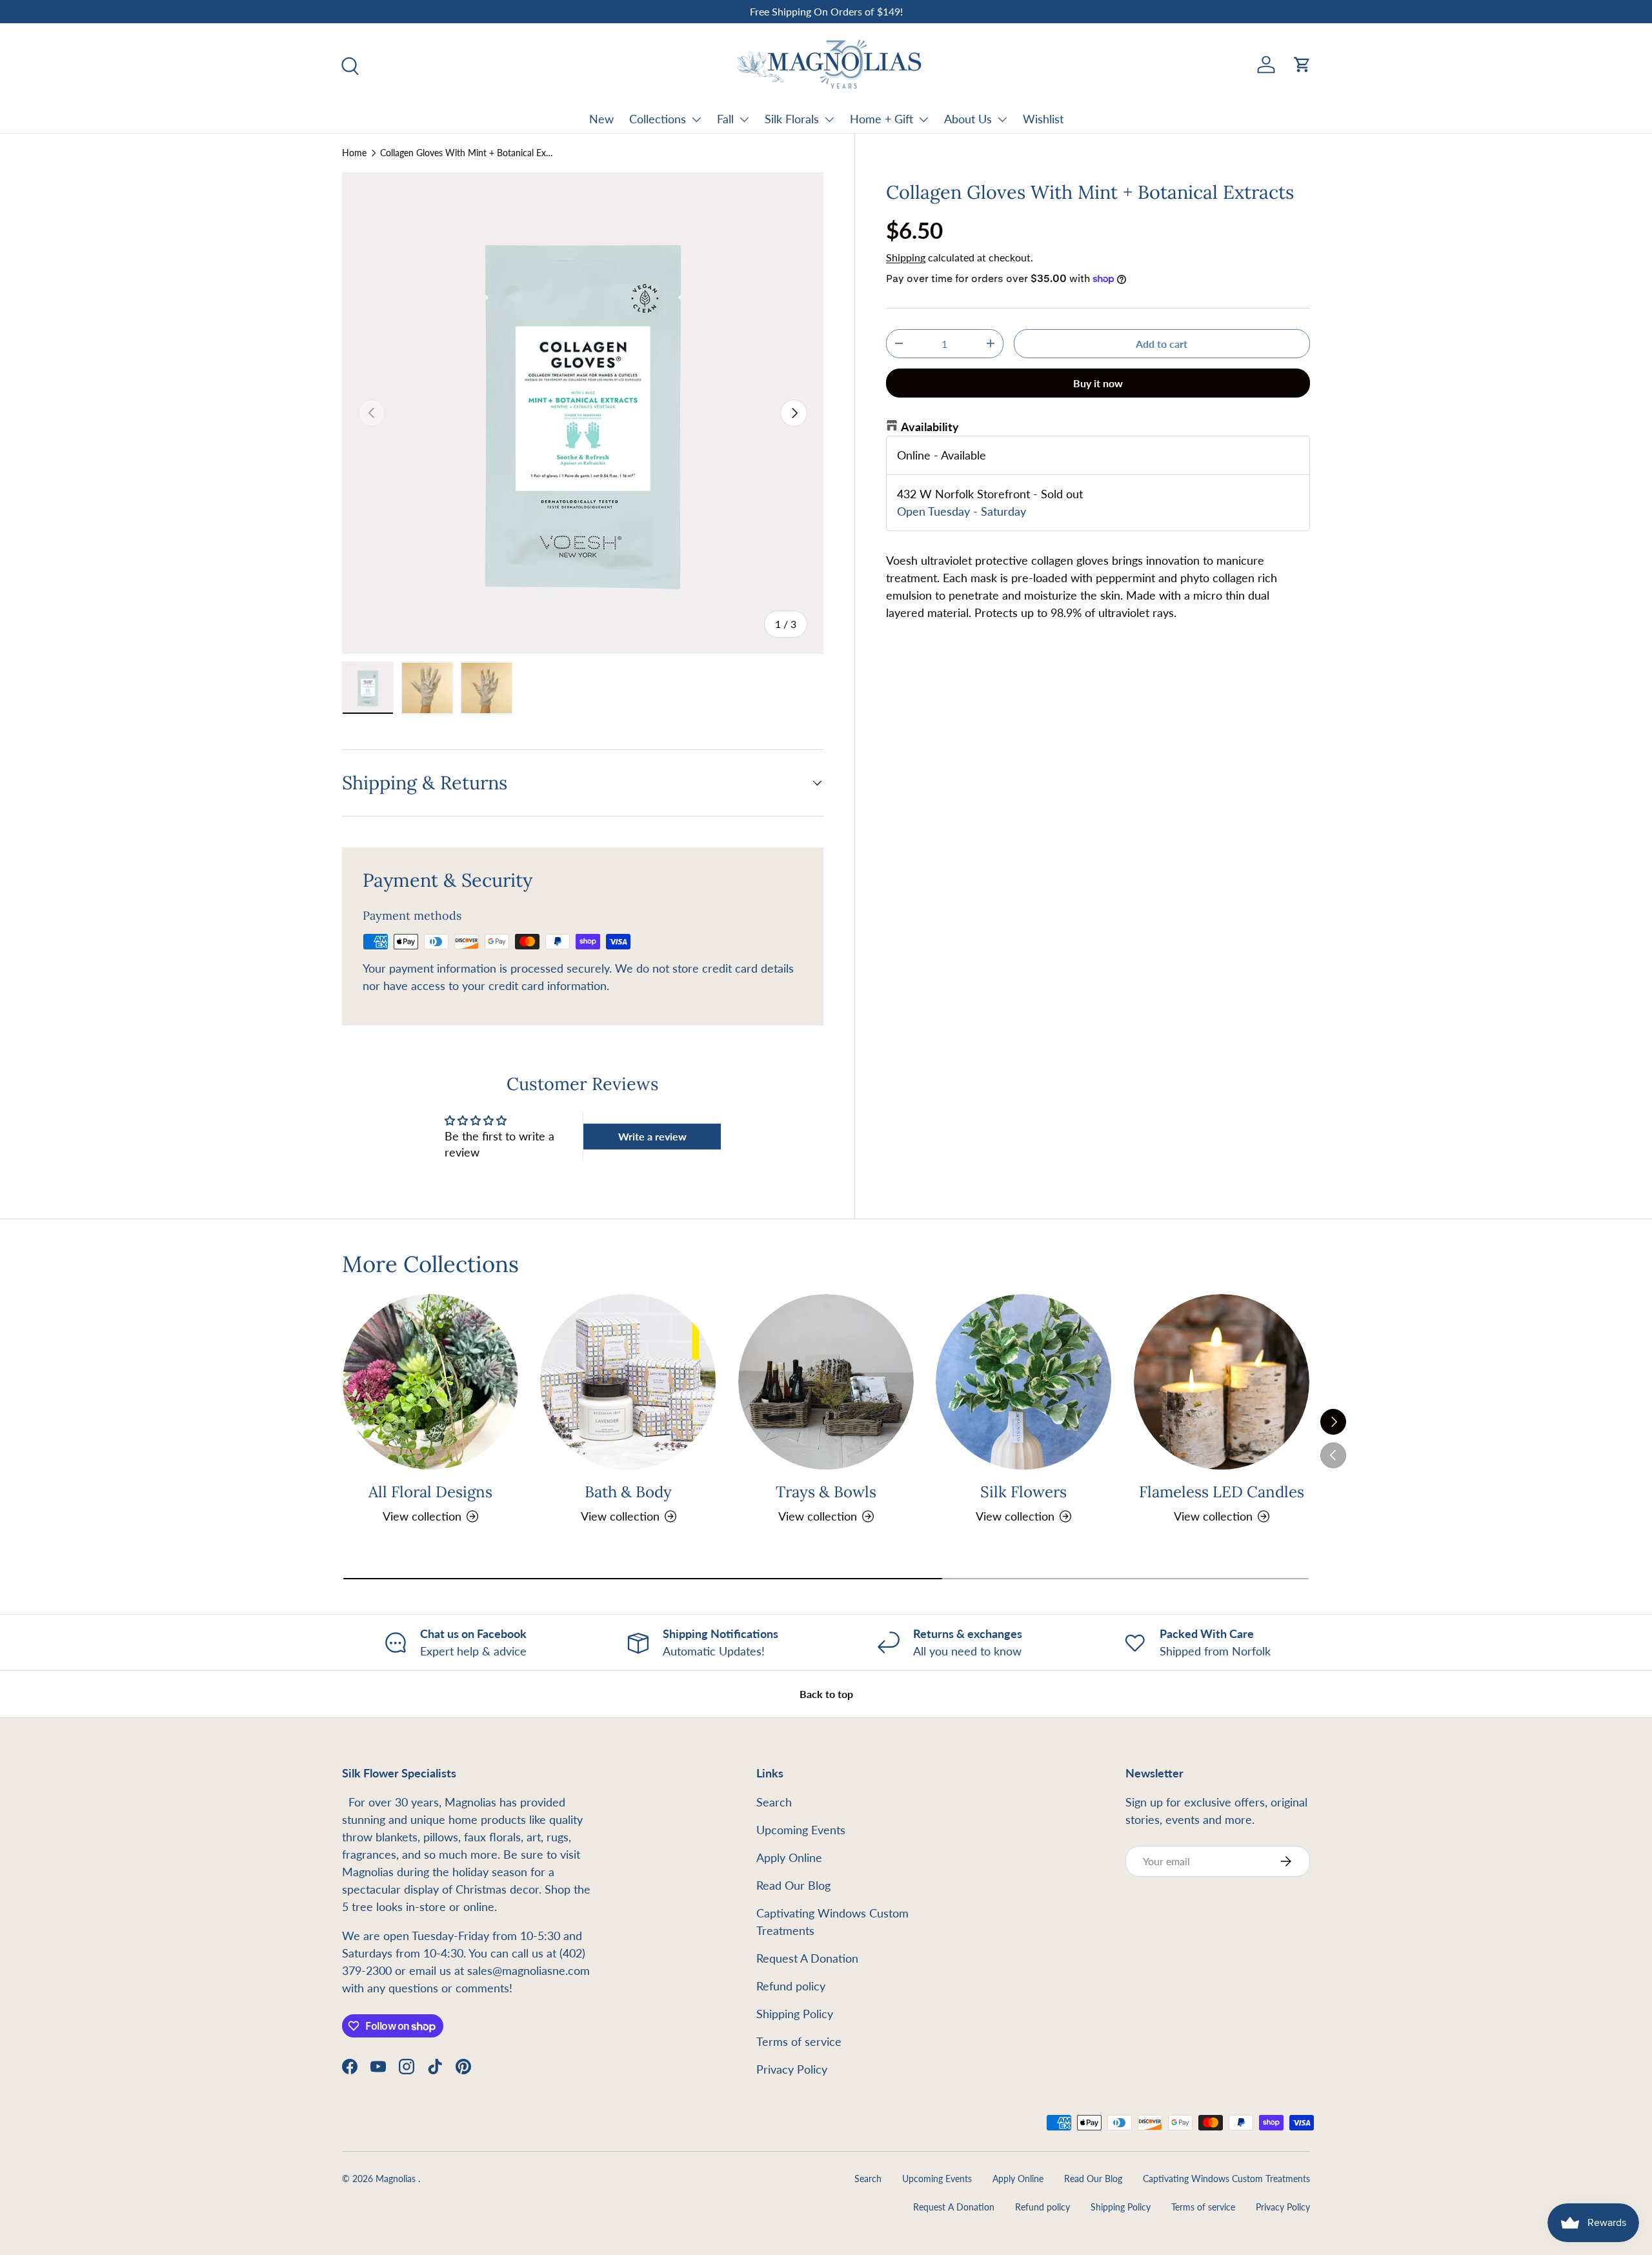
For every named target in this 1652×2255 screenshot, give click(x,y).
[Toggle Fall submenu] (744, 119)
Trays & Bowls (826, 1492)
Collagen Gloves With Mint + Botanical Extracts (467, 153)
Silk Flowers (1023, 1492)
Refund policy (791, 1986)
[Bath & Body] (628, 1382)
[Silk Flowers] (1023, 1382)
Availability (930, 427)
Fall (725, 119)
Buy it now (1098, 383)
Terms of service (799, 2041)
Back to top (826, 1694)
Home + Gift (881, 119)
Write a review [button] (652, 1136)
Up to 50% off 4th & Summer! (834, 11)
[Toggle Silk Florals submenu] (829, 119)
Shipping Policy (795, 2014)
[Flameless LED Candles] (1222, 1382)
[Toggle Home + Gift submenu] (923, 119)
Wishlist (1043, 119)
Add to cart (1162, 344)
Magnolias (397, 2179)
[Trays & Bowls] (826, 1382)
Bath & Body (628, 1492)
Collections (658, 119)
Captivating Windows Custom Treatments (1226, 2179)
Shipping (906, 257)
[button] (1302, 65)
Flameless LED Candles (1222, 1492)
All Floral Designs (430, 1492)
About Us (968, 119)
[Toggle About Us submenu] (1002, 119)
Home (354, 153)
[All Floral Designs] (430, 1382)
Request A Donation (807, 1958)
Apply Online (789, 1857)
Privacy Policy (792, 2069)
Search (774, 1802)
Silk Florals (792, 119)
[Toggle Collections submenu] (696, 119)
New (601, 119)
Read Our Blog (793, 1885)
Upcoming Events (801, 1830)
